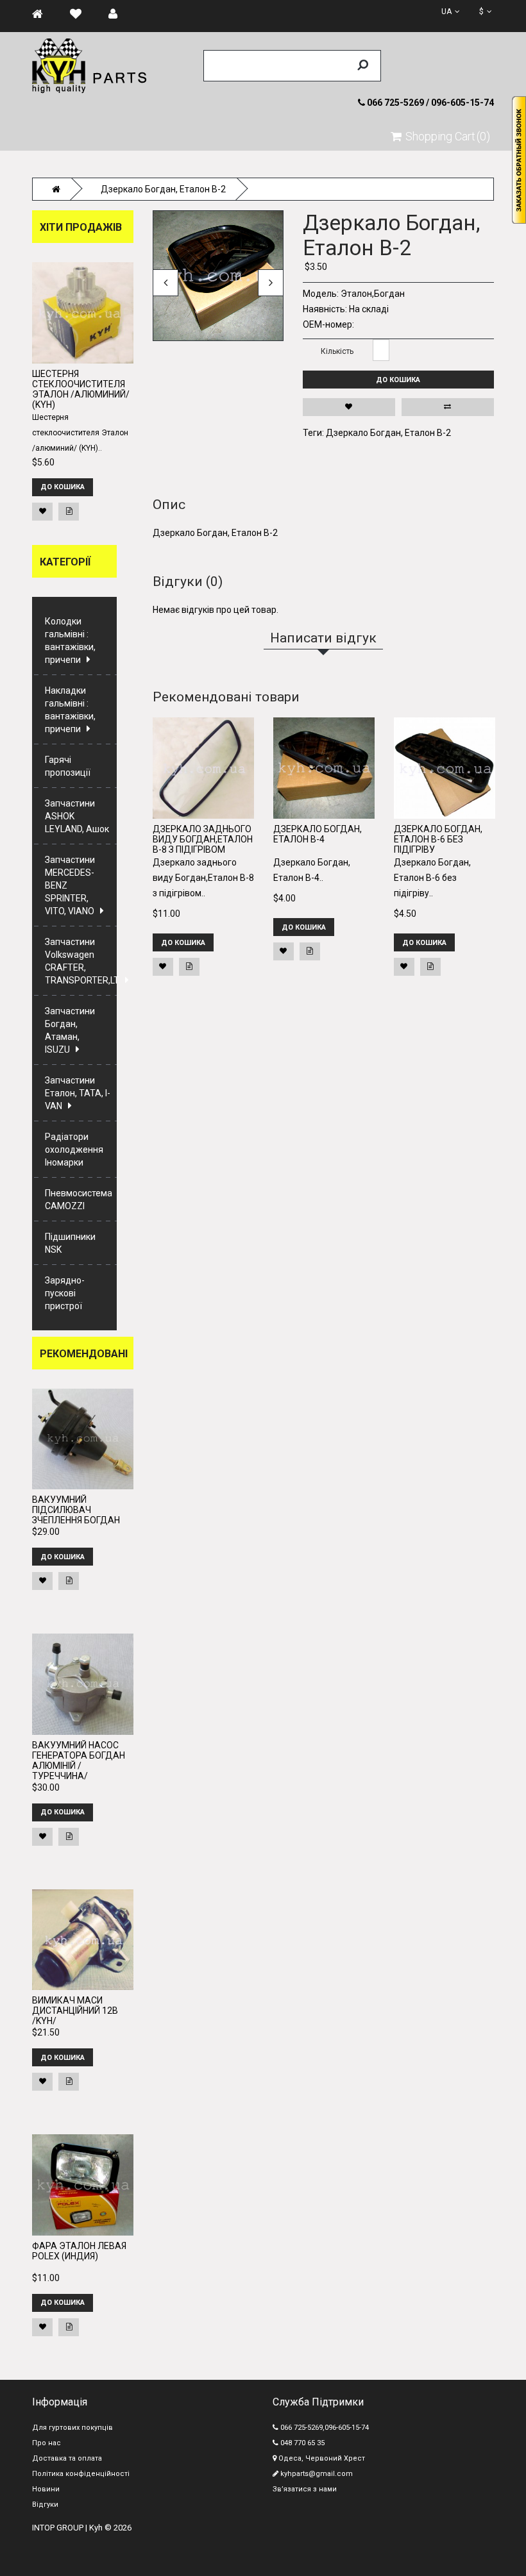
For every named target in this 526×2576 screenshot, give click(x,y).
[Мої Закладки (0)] (82, 14)
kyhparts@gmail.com (316, 2474)
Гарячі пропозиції (68, 766)
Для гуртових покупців (72, 2428)
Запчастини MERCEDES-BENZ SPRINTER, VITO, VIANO (70, 885)
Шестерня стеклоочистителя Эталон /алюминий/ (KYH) (81, 389)
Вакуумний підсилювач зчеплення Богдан (76, 1510)
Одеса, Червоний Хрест (321, 2458)
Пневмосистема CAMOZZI (79, 1200)
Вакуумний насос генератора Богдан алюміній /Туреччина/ (79, 1761)
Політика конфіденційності (81, 2474)
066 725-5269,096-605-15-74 (324, 2428)
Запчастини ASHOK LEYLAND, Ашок (77, 816)
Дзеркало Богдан (363, 433)
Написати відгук (424, 202)
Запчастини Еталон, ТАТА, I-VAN (78, 1093)
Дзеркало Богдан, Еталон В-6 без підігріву (438, 839)
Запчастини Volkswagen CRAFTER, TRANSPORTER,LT (81, 961)
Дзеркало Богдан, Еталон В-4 (318, 834)
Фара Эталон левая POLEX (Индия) (79, 2251)
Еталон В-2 (428, 433)
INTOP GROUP (58, 2528)
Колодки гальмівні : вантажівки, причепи (70, 640)
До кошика (398, 380)
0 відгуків (375, 202)
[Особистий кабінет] (119, 14)
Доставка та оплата (67, 2458)
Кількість (337, 351)
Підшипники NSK (70, 1243)
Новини (46, 2489)
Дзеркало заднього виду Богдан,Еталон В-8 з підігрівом (203, 839)
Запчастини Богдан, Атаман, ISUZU (70, 1030)
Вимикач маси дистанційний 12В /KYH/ (75, 2011)
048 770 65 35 (301, 2443)
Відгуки (45, 2505)
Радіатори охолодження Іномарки (74, 1150)
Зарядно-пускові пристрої (65, 1293)
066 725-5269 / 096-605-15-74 (429, 103)
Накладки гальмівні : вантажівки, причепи (70, 710)
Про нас (47, 2443)
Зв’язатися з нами (305, 2489)
